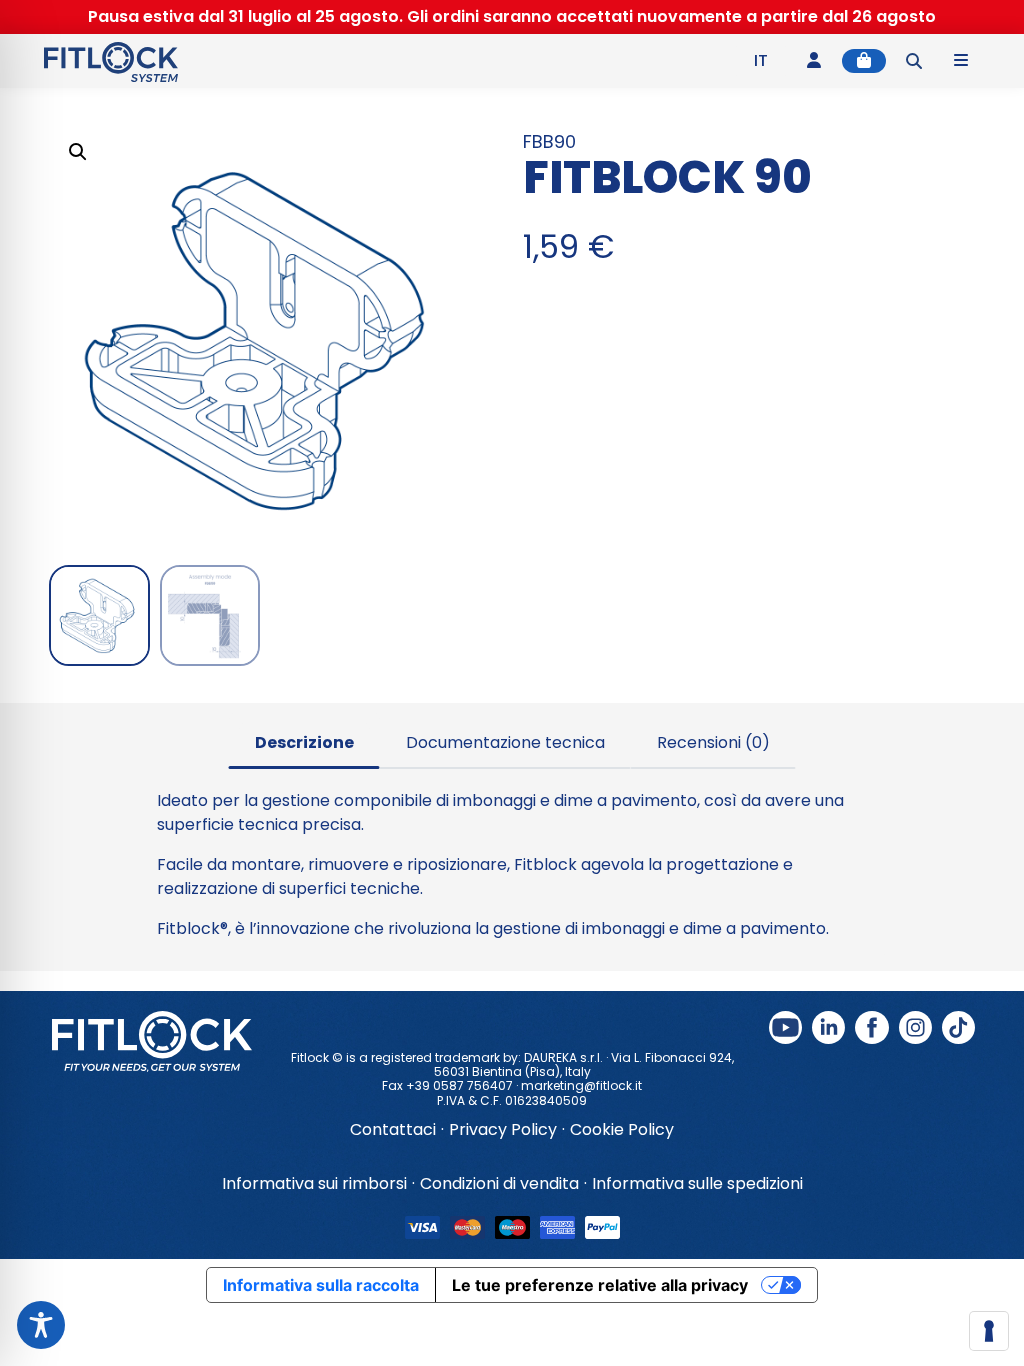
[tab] (304, 741)
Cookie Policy (622, 1129)
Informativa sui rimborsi (314, 1183)
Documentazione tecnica (505, 742)
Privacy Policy (503, 1129)
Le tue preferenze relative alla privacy (600, 1285)
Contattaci (393, 1129)
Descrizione (304, 742)
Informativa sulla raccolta (321, 1285)
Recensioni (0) (713, 742)
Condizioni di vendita (499, 1183)
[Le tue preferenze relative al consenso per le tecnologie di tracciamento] (989, 1331)
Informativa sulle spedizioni (697, 1183)
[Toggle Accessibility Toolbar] (41, 1325)
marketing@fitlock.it (581, 1085)
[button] (78, 152)
